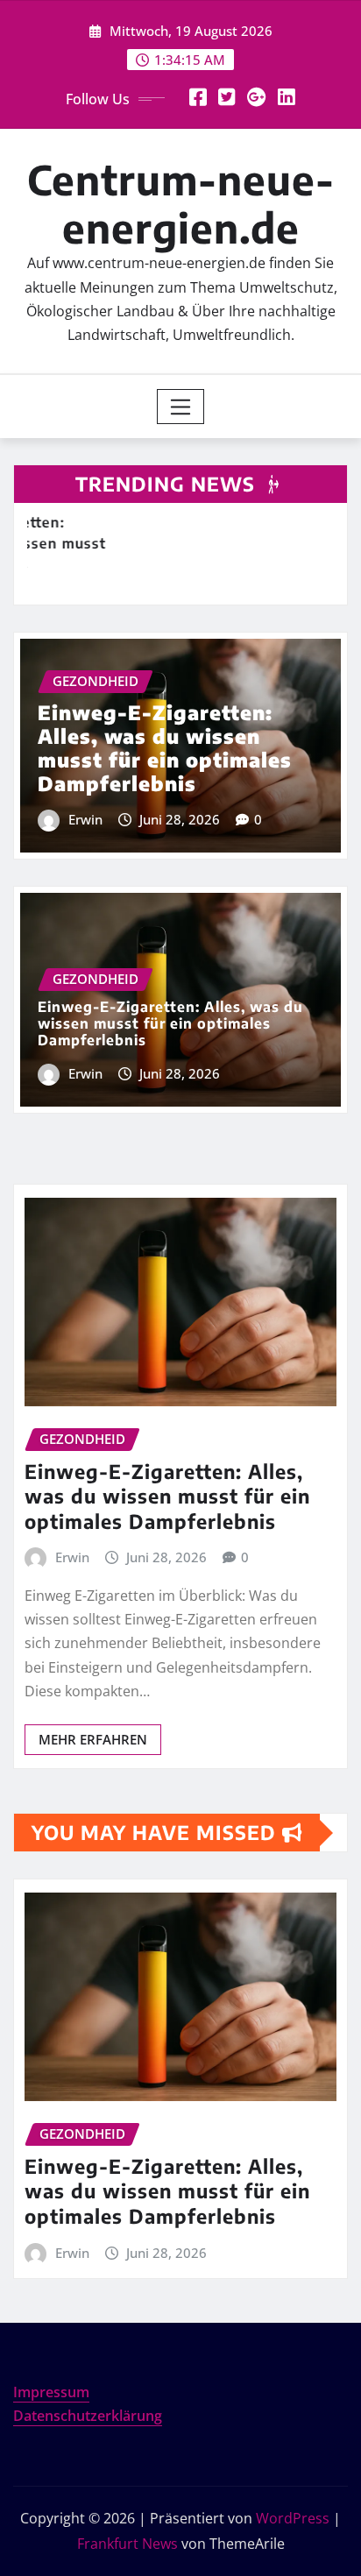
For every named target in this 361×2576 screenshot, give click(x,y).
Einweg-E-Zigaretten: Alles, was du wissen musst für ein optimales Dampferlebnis (165, 748)
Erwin (85, 819)
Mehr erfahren (93, 1739)
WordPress (293, 2518)
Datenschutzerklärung (88, 2416)
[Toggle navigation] (181, 407)
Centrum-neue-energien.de (181, 203)
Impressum (51, 2392)
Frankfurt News (127, 2544)
